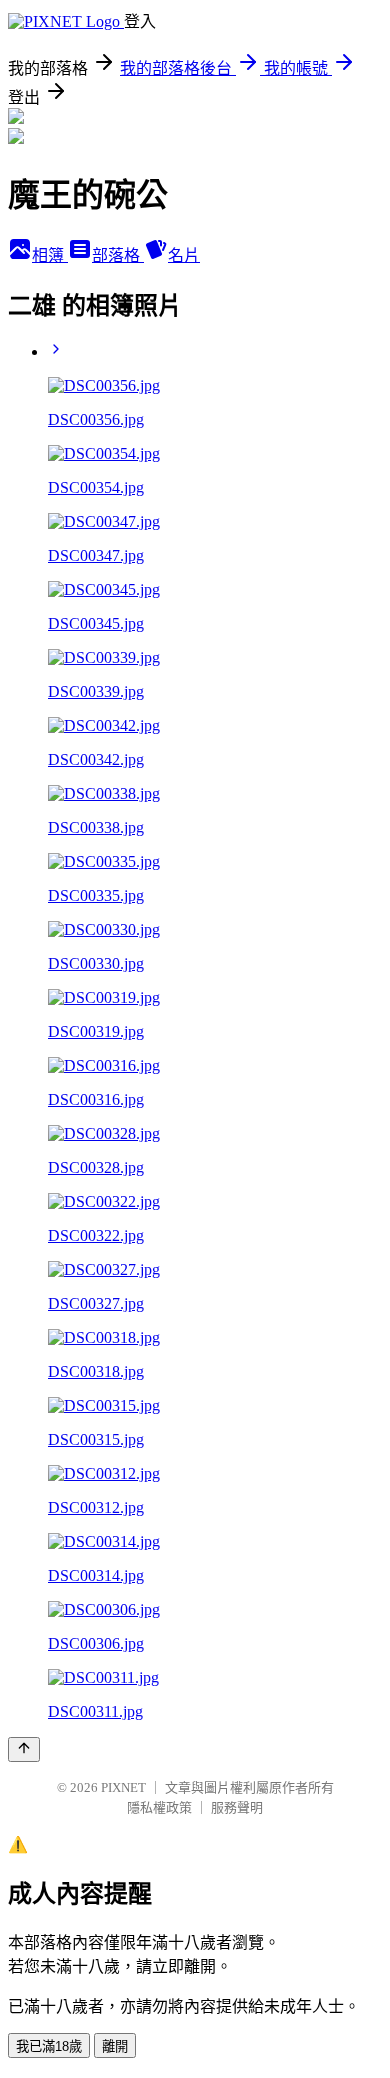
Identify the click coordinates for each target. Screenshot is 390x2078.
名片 (184, 255)
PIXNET (123, 1787)
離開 (115, 2046)
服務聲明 (237, 1807)
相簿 (50, 255)
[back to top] (24, 1749)
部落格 (118, 255)
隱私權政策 (159, 1807)
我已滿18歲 (49, 2046)
